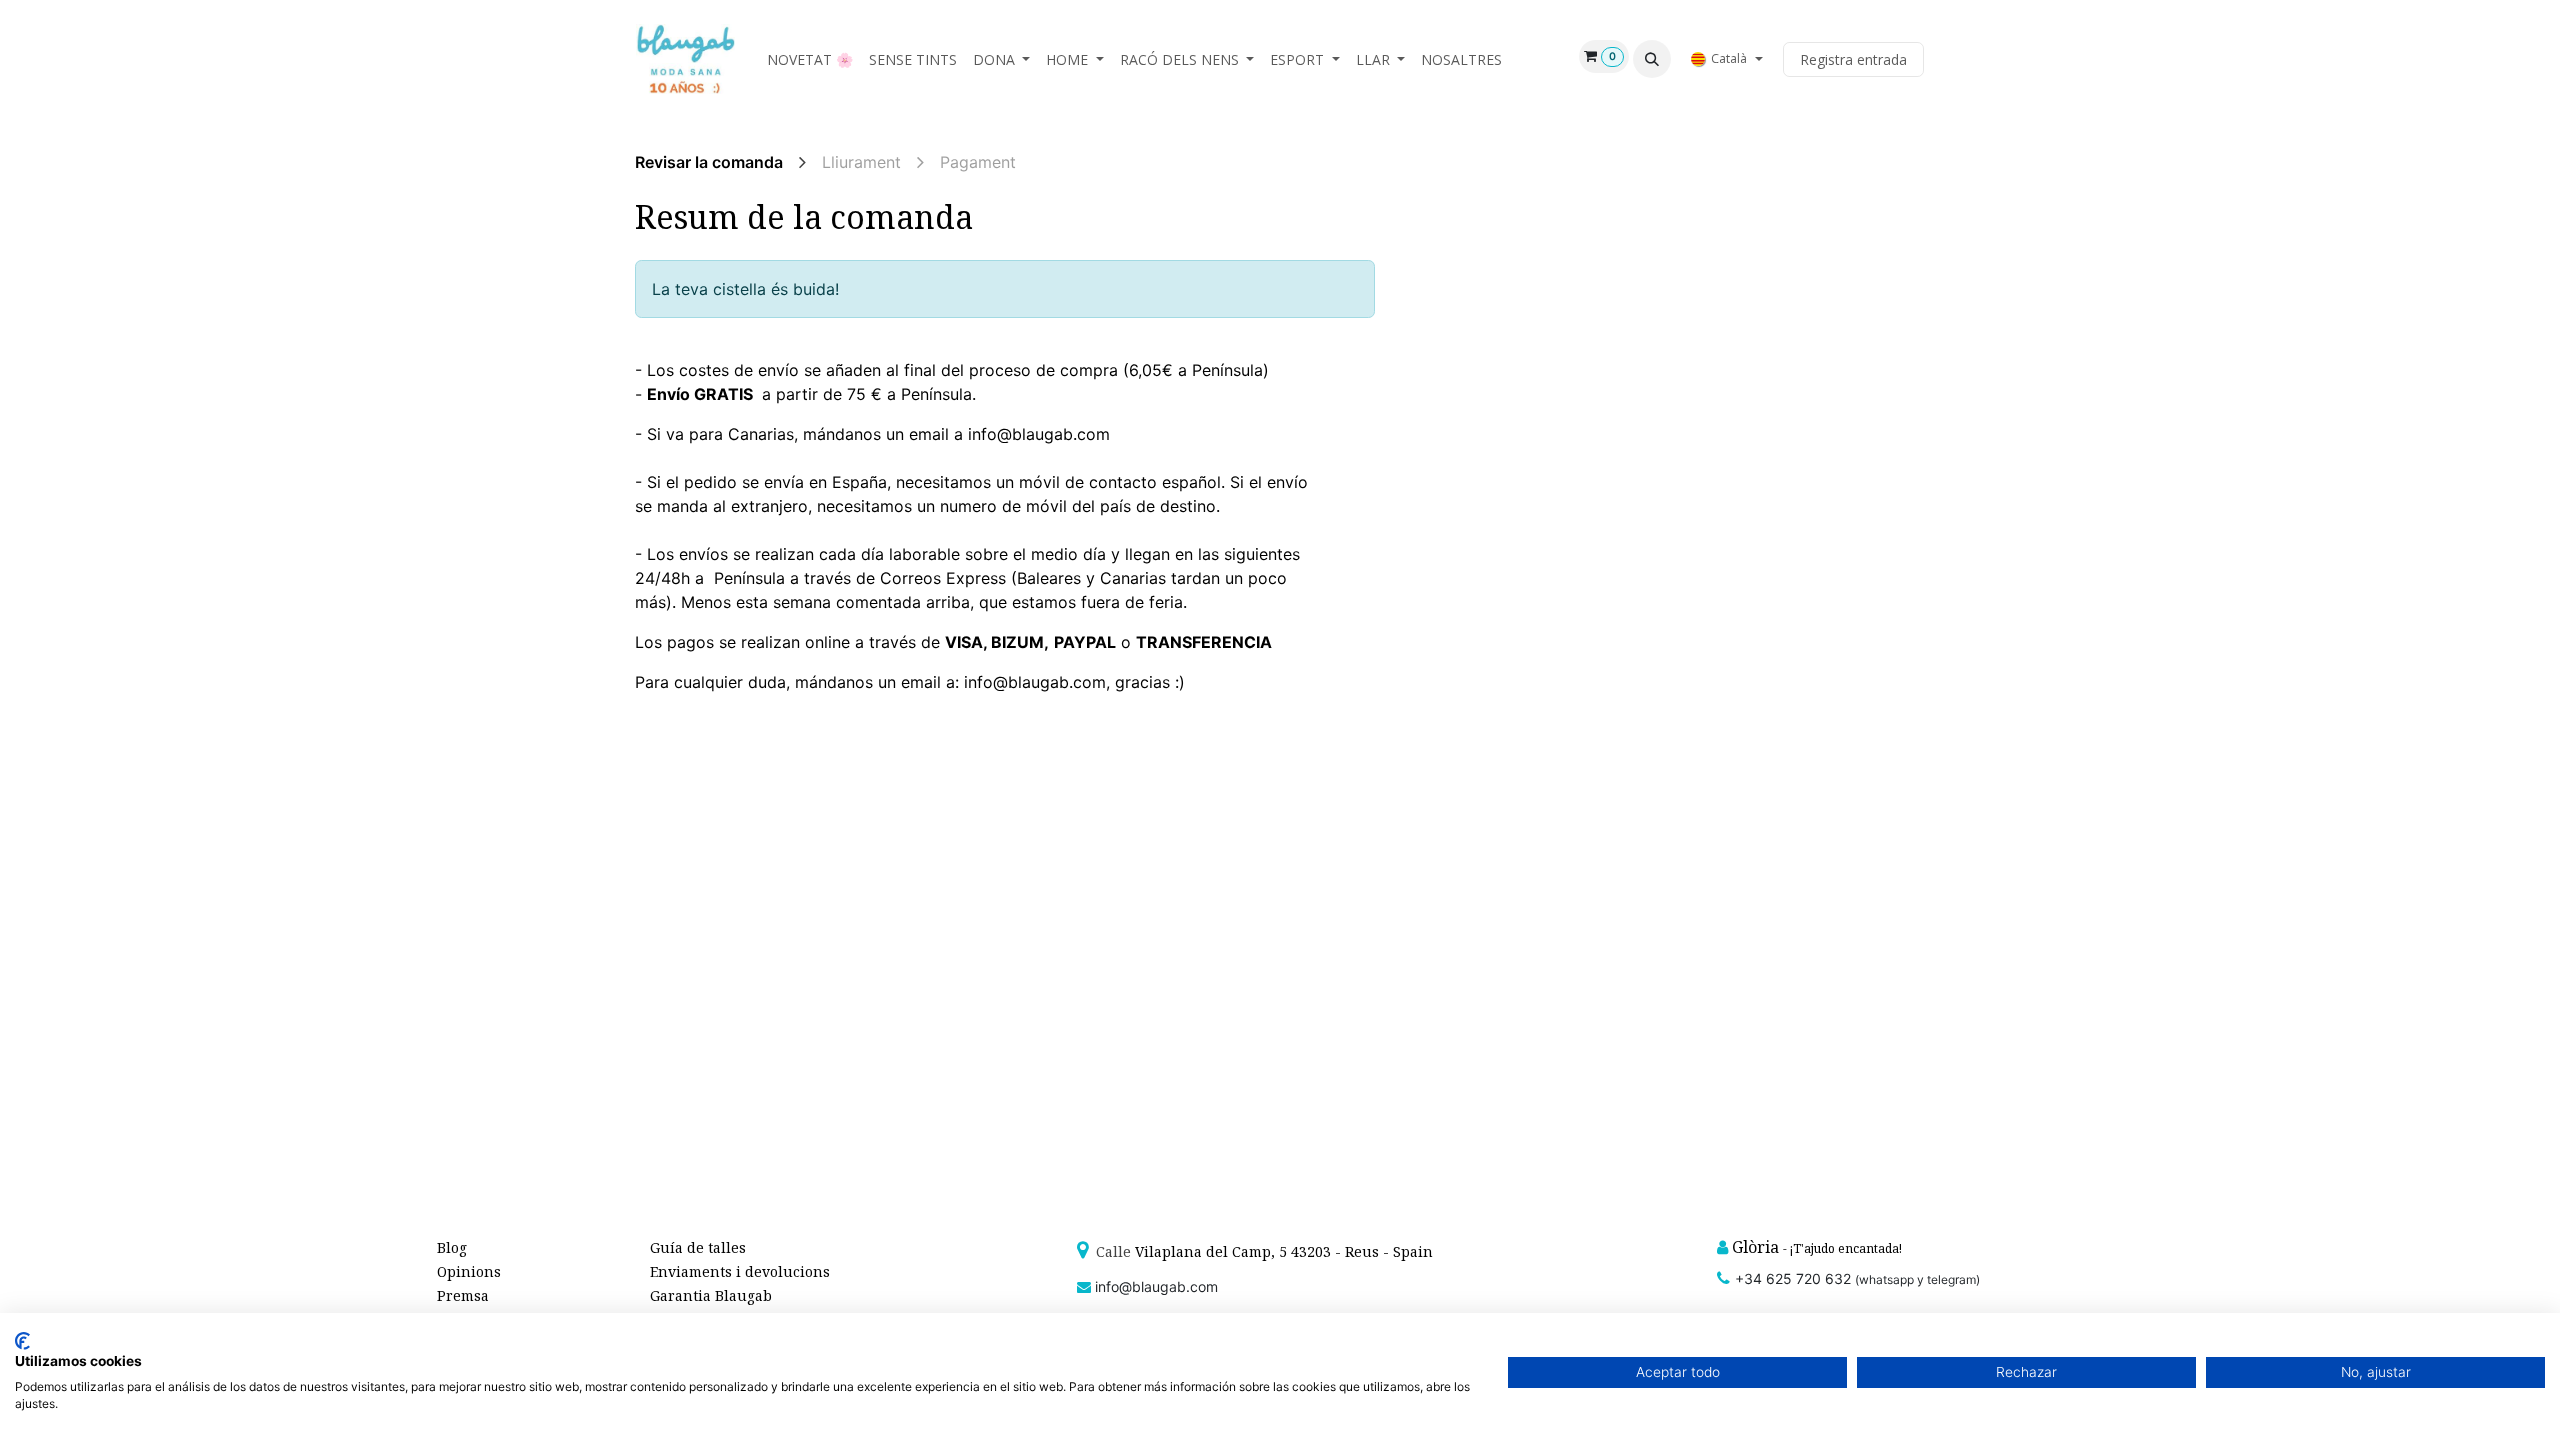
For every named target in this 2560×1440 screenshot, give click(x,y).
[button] (1652, 59)
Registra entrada (1853, 59)
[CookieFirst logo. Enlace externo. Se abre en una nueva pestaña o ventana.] (22, 1341)
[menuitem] (810, 59)
